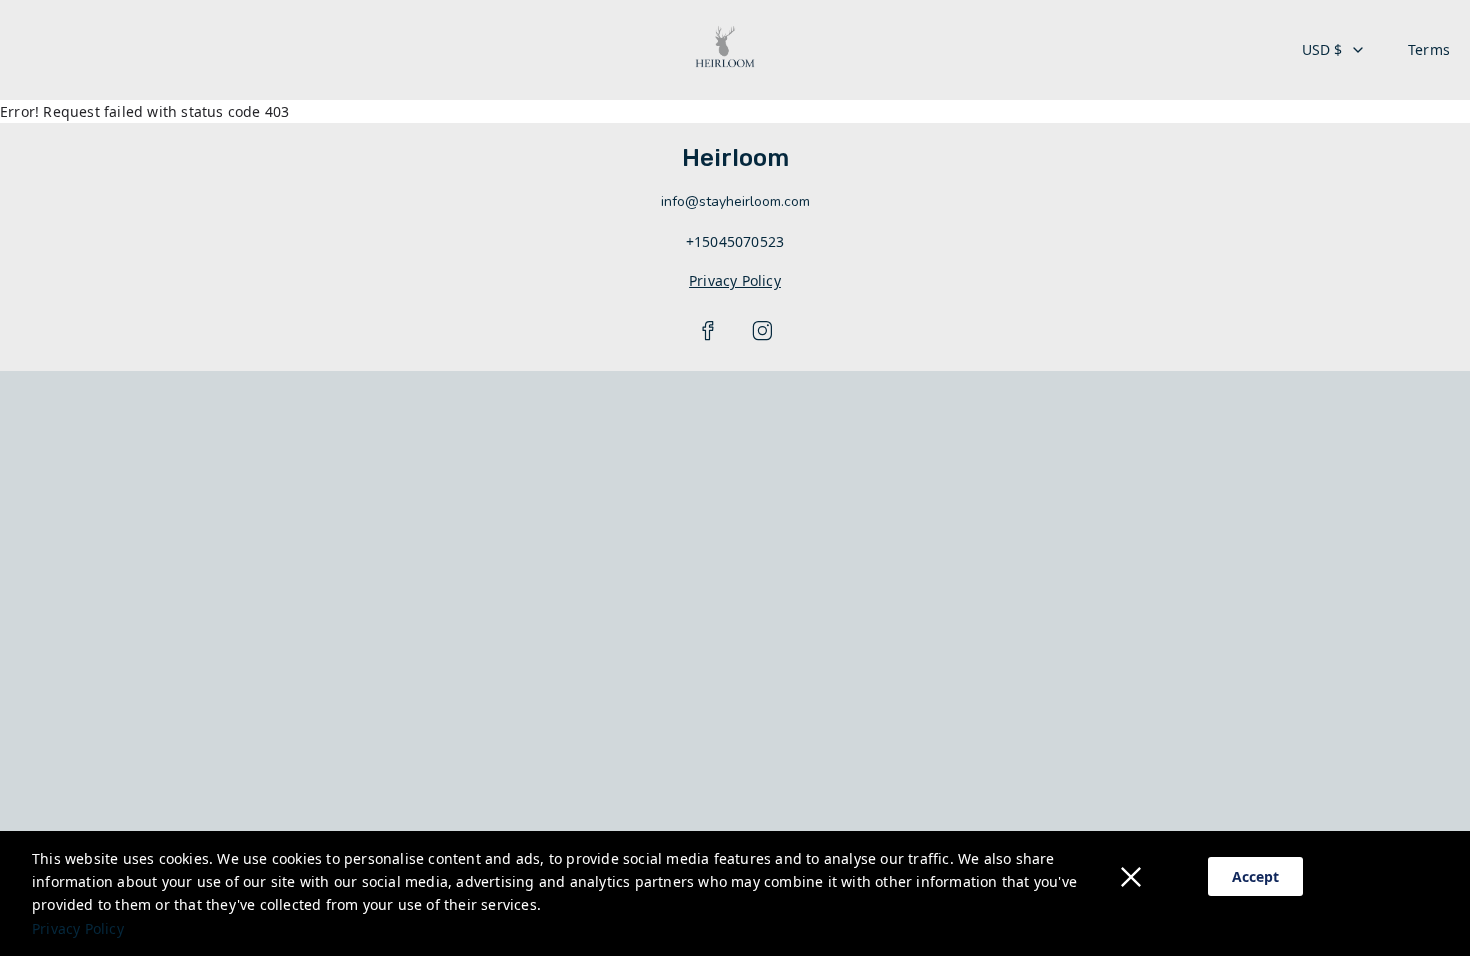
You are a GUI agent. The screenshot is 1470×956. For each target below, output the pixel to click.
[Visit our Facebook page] (708, 331)
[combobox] (1334, 50)
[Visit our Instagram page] (762, 331)
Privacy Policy (78, 928)
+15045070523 (735, 241)
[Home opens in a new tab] (725, 50)
